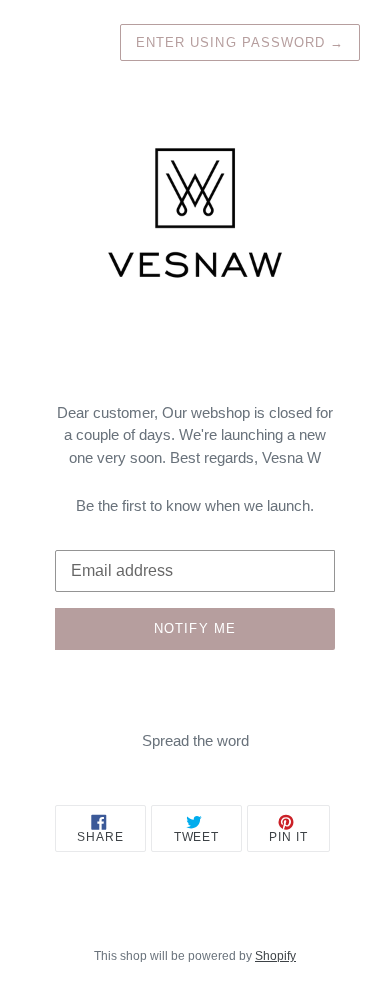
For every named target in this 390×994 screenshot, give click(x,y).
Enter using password (240, 42)
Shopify (275, 956)
